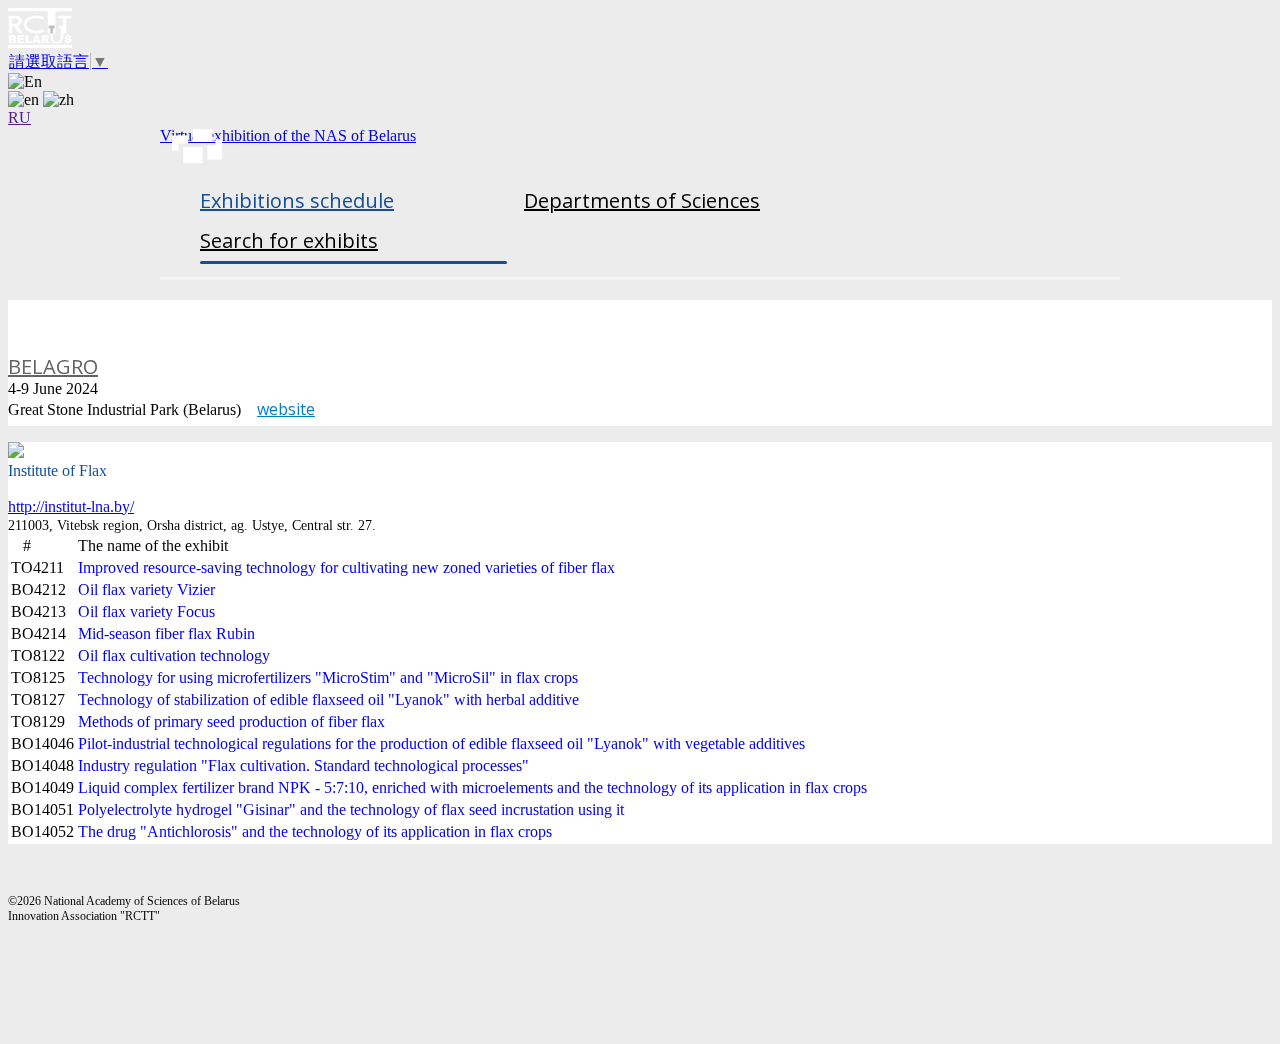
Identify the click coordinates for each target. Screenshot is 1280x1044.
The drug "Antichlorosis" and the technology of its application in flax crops (315, 831)
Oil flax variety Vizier (146, 589)
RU (19, 117)
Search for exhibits (289, 240)
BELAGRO (53, 366)
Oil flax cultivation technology (174, 655)
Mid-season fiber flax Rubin (166, 633)
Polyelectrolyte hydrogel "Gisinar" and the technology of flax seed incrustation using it (351, 809)
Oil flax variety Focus (146, 611)
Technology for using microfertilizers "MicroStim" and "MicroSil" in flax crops (328, 677)
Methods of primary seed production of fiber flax (231, 721)
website (286, 409)
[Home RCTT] (640, 30)
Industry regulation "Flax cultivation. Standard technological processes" (303, 765)
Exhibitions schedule (297, 200)
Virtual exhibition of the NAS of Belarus (288, 135)
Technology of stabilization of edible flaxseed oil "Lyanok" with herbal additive (328, 699)
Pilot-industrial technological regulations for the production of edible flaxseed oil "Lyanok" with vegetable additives (441, 743)
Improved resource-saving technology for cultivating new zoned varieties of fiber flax (346, 567)
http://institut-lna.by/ (71, 506)
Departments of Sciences (642, 200)
